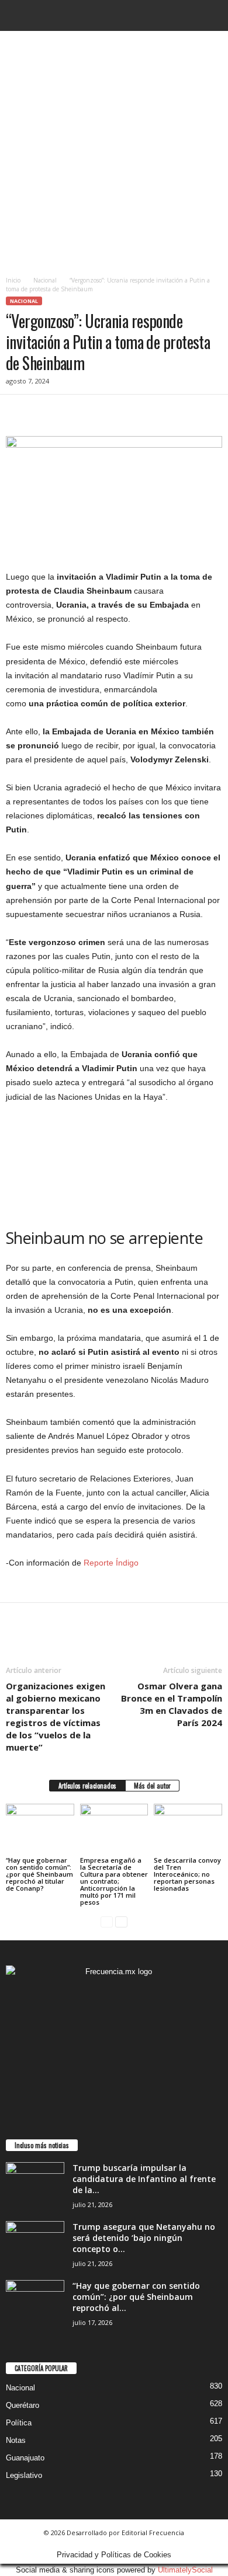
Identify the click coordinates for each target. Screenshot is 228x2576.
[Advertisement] (114, 151)
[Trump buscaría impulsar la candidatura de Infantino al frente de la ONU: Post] (35, 2184)
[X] (44, 412)
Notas (16, 2440)
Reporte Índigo (111, 1563)
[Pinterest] (71, 412)
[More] (126, 412)
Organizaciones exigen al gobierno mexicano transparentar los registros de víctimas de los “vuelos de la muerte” (56, 1716)
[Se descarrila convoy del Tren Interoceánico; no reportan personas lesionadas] (188, 1829)
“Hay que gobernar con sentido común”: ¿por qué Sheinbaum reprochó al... (136, 2297)
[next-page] (121, 1922)
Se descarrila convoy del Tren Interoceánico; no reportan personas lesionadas (187, 1874)
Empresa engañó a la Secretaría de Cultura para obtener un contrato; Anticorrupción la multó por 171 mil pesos (114, 1881)
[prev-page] (107, 1922)
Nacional (45, 280)
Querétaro (23, 2405)
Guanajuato (25, 2458)
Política (19, 2423)
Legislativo (24, 2475)
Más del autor (152, 1786)
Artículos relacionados (87, 1786)
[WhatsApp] (98, 412)
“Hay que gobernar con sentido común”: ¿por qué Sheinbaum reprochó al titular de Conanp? (39, 1874)
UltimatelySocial (185, 2570)
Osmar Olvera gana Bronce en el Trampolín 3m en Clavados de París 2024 (172, 1704)
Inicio (13, 280)
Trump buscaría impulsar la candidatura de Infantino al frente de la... (144, 2179)
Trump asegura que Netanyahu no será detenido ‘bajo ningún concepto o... (144, 2238)
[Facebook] (18, 412)
